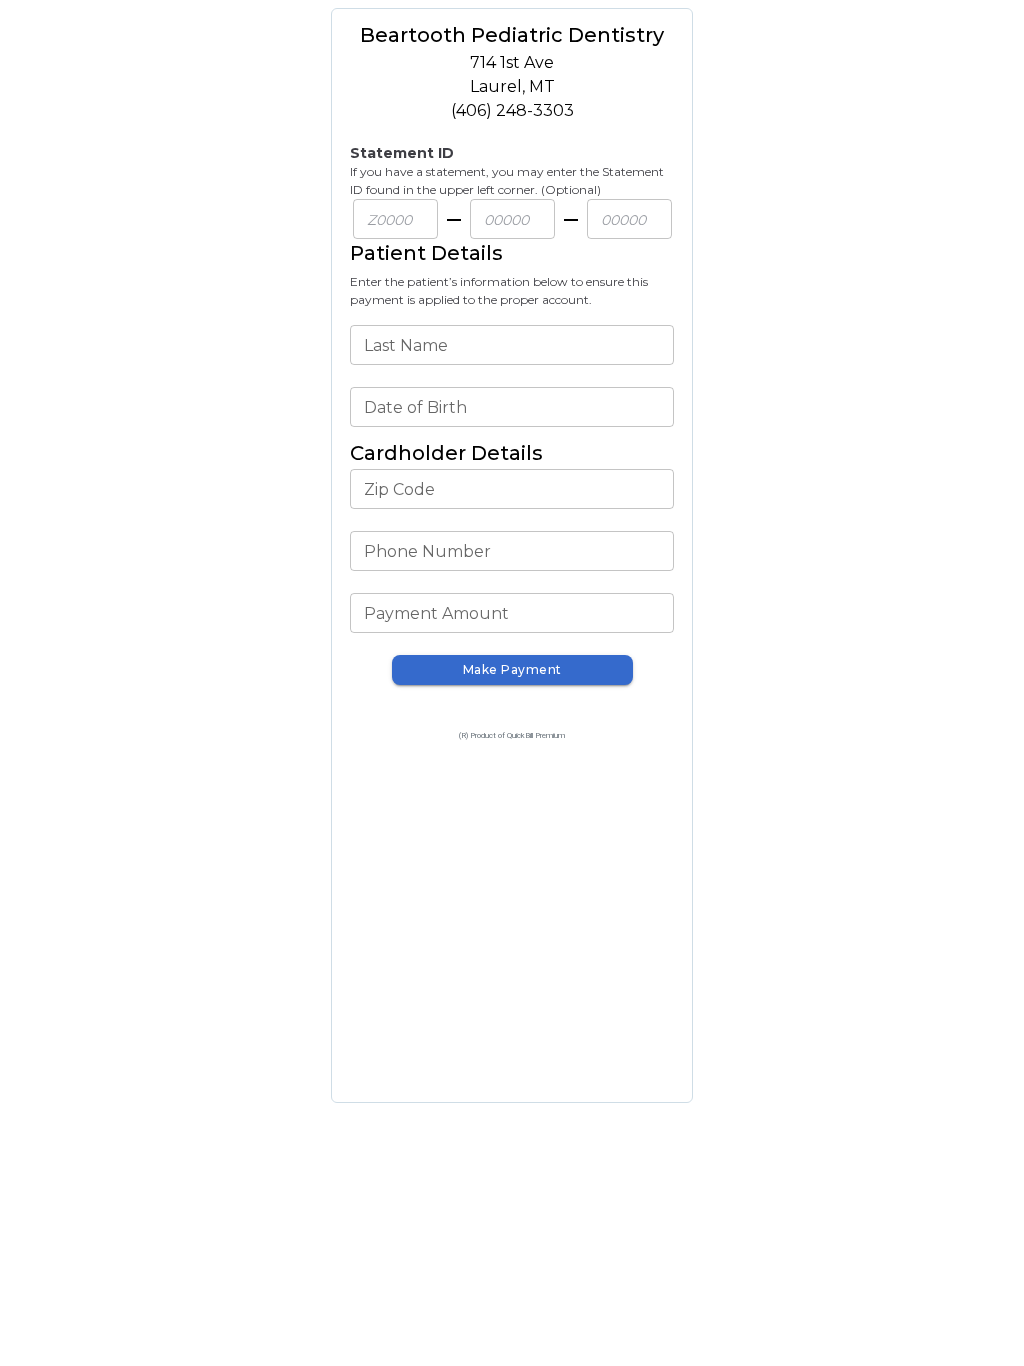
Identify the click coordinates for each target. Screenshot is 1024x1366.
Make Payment (512, 669)
